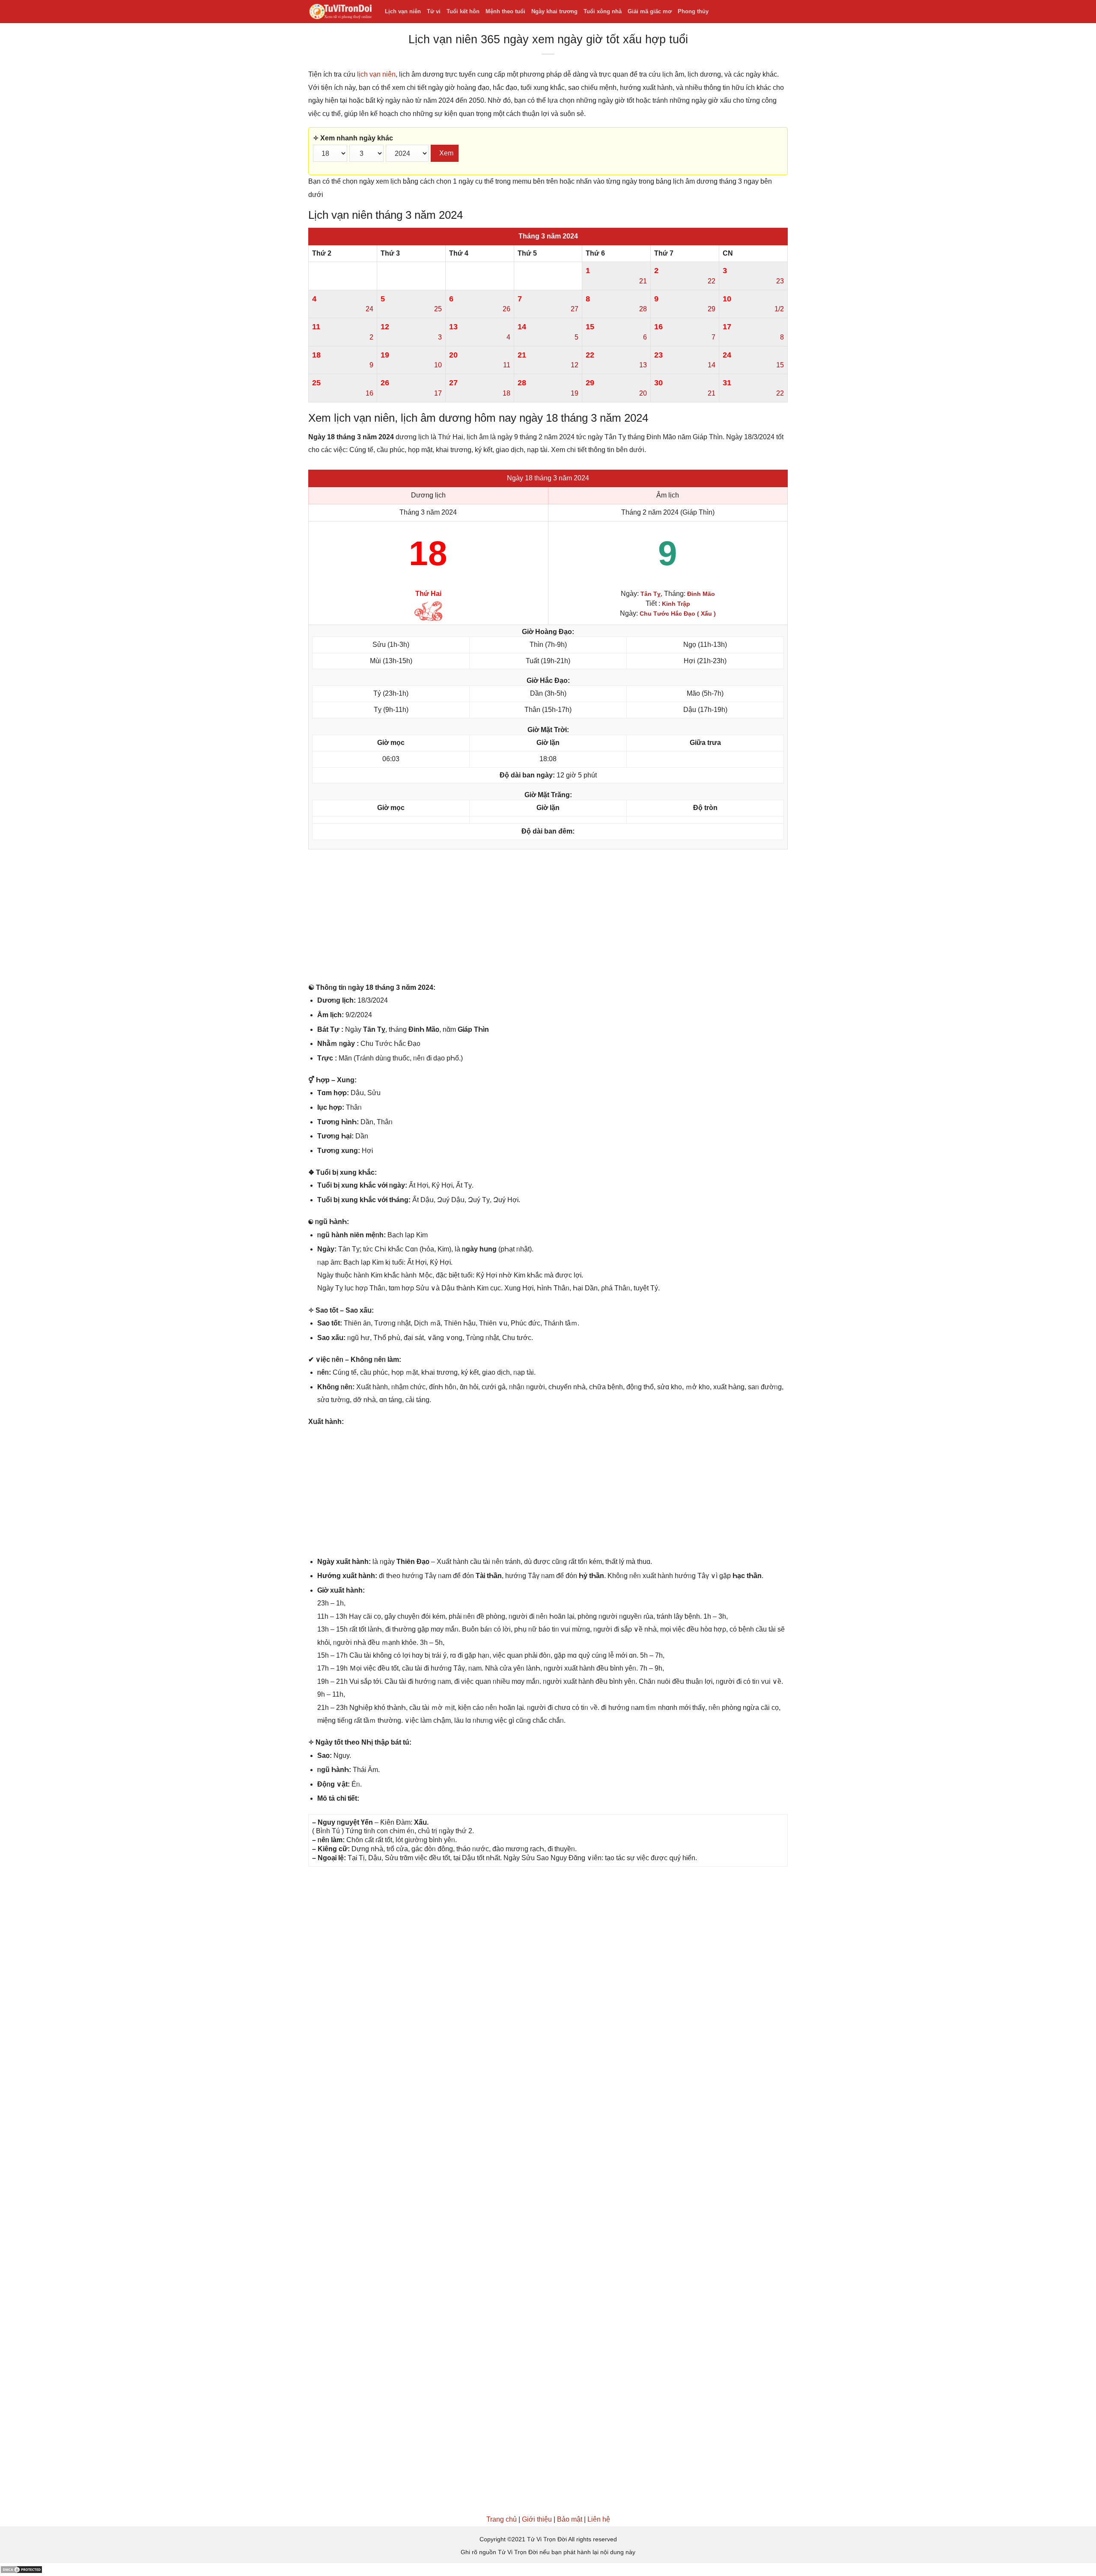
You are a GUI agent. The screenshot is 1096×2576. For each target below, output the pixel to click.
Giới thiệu (537, 2519)
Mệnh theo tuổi (505, 11)
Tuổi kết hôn (463, 11)
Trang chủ (502, 2519)
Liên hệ (599, 2519)
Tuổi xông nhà (603, 11)
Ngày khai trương (554, 11)
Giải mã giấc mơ (650, 11)
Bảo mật (570, 2519)
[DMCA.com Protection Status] (21, 2569)
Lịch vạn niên (403, 11)
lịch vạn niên (376, 74)
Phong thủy (693, 11)
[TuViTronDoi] (340, 12)
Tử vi (434, 11)
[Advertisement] (548, 918)
